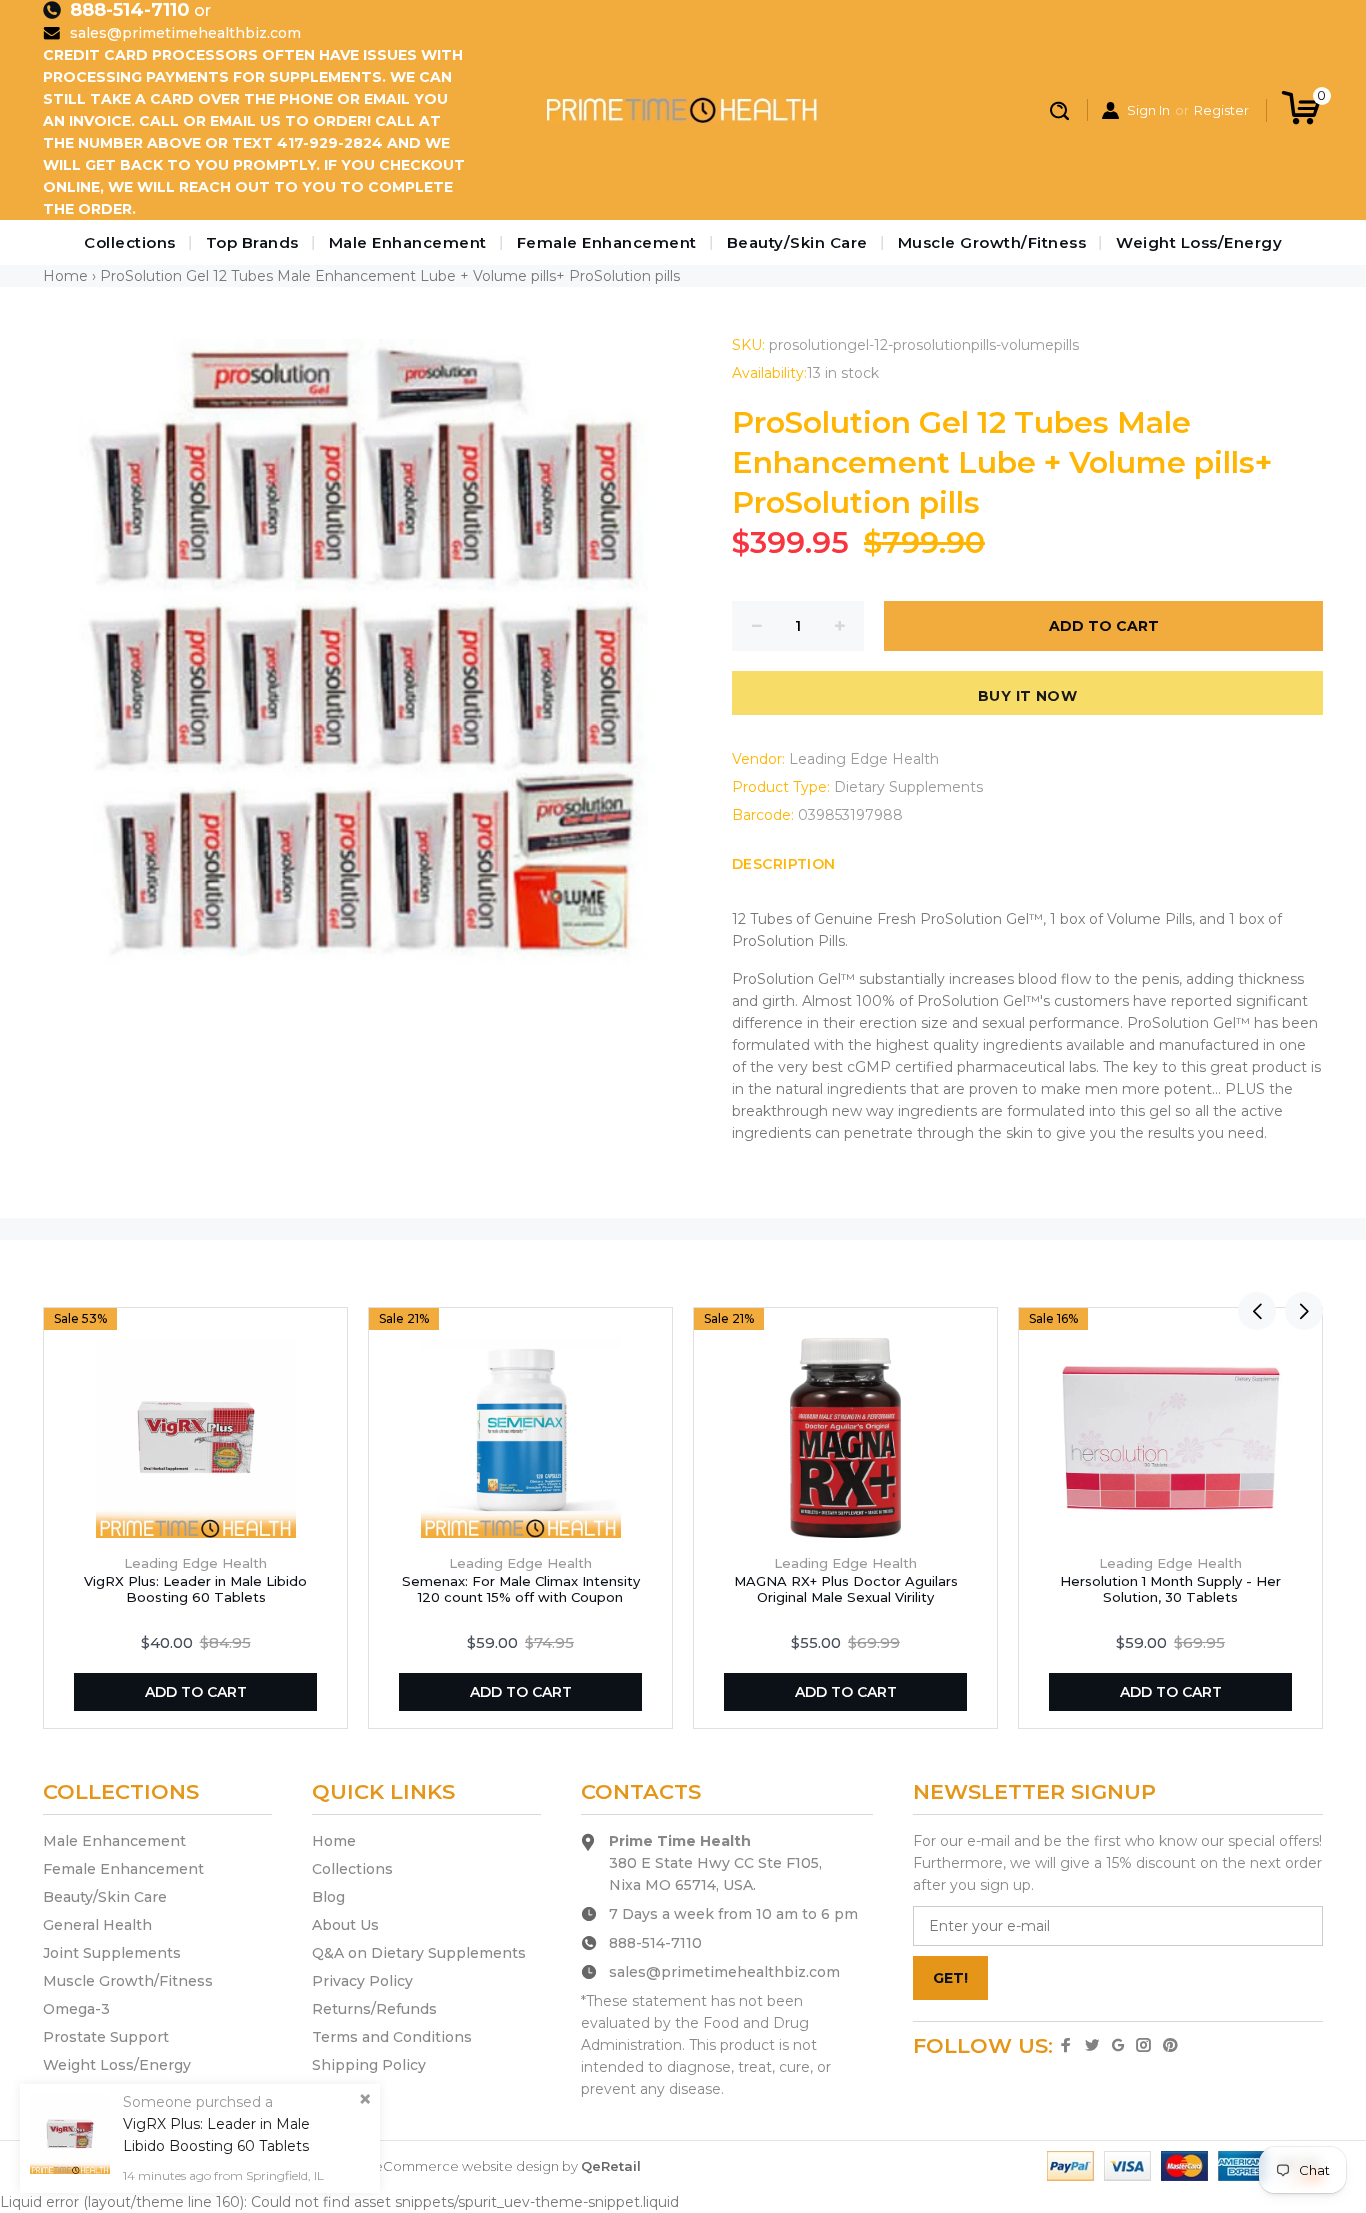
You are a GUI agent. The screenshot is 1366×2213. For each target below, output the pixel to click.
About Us (345, 1925)
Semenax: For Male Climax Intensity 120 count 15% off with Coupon (521, 1589)
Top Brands (252, 242)
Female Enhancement (607, 242)
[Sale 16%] (1170, 1438)
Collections (130, 242)
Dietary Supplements (908, 787)
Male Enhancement (408, 242)
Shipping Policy (369, 2065)
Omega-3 (76, 2009)
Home (65, 276)
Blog (328, 1897)
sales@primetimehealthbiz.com (185, 33)
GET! (950, 1978)
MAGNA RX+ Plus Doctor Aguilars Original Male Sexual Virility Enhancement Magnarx (846, 1597)
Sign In (1148, 110)
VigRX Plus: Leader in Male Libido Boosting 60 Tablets (195, 1589)
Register (1221, 110)
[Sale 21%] (521, 1438)
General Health (97, 1925)
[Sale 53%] (196, 1438)
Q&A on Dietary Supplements (419, 1953)
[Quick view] (324, 1331)
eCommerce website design (466, 2166)
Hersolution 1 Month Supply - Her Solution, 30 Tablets (1170, 1589)
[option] (195, 1518)
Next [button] (1304, 1311)
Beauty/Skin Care (797, 242)
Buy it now (1027, 696)
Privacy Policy (362, 1981)
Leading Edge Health (864, 759)
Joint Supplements (112, 1953)
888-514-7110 (130, 10)
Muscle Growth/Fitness (992, 242)
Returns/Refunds (374, 2009)
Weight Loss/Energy (1199, 242)
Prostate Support (106, 2037)
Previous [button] (1257, 1311)
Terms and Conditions (392, 2037)
